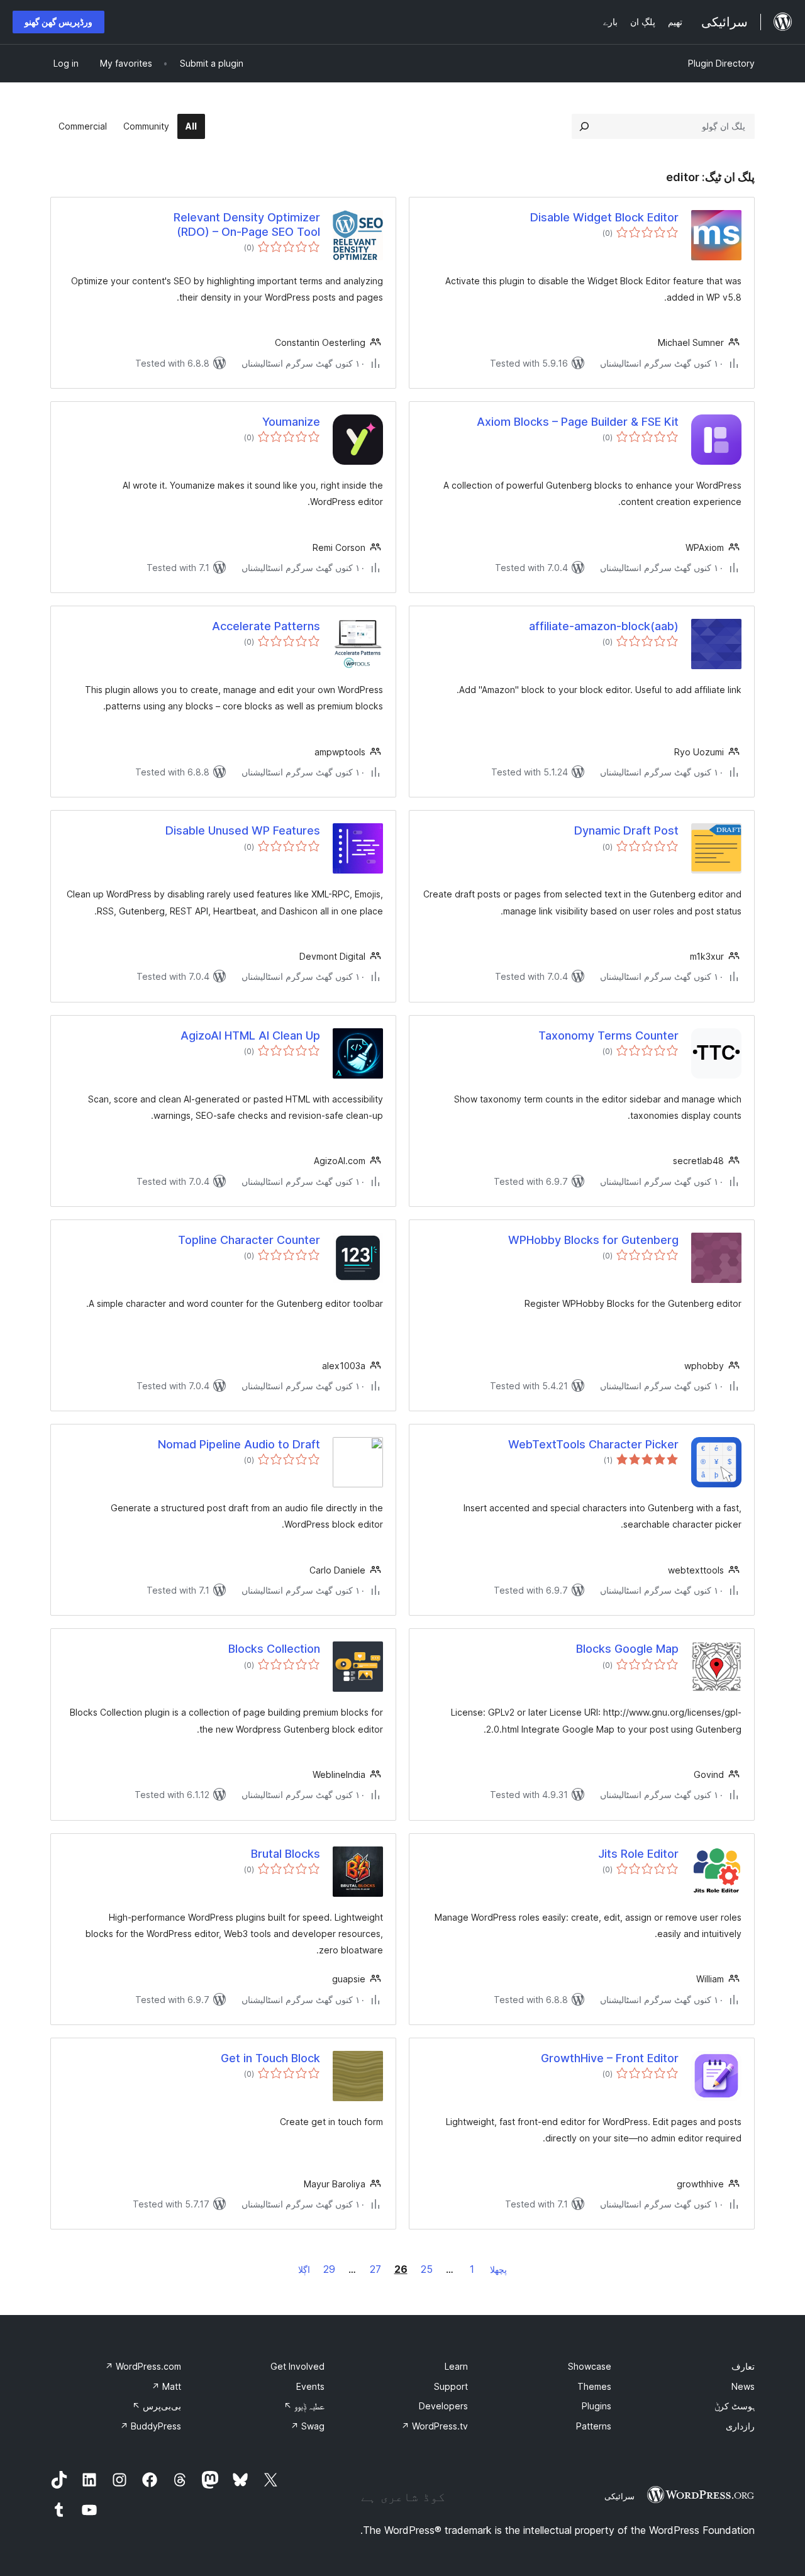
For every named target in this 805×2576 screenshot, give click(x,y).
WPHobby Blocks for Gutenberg (593, 1240)
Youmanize (291, 422)
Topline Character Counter (249, 1240)
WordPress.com (143, 2366)
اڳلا (304, 2269)
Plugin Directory (721, 63)
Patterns (594, 2426)
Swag (308, 2426)
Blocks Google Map (627, 1649)
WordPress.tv (435, 2426)
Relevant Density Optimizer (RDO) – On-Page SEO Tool (247, 225)
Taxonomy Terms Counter (608, 1035)
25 (427, 2269)
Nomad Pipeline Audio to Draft (239, 1444)
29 (329, 2269)
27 (375, 2269)
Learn (456, 2366)
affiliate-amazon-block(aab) (604, 626)
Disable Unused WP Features (243, 830)
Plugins (597, 2406)
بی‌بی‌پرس (157, 2406)
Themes (594, 2386)
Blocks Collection (274, 1649)
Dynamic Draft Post (626, 830)
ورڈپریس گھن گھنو (58, 22)
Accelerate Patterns (266, 626)
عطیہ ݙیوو (304, 2406)
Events (310, 2386)
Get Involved (297, 2366)
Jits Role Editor (638, 1854)
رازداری (740, 2426)
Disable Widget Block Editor (604, 217)
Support (451, 2386)
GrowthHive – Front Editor (610, 2058)
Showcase (590, 2366)
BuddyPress (151, 2426)
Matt (166, 2386)
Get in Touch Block (270, 2058)
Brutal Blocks (286, 1854)
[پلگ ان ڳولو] (584, 126)
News (743, 2386)
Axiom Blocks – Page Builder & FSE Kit (578, 422)
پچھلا (498, 2269)
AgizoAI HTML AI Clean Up (250, 1035)
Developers (443, 2406)
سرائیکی (619, 2496)
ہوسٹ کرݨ (735, 2406)
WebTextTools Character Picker (593, 1444)
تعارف (743, 2366)
